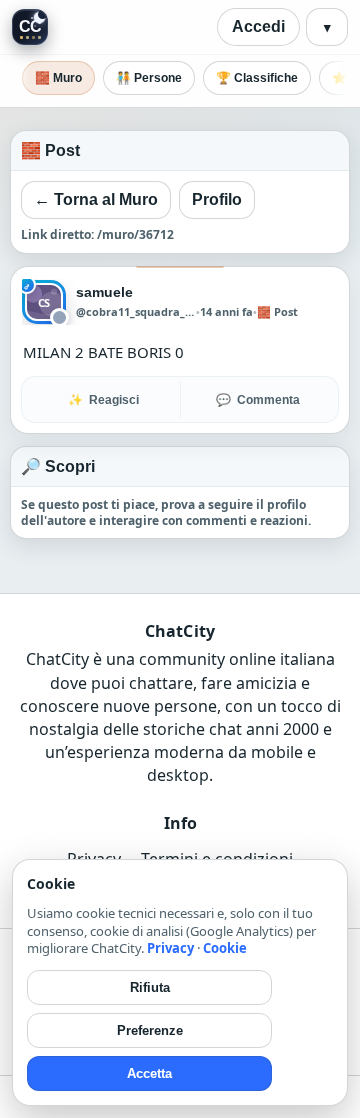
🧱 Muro (58, 78)
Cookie (225, 948)
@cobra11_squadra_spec (136, 312)
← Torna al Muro (96, 199)
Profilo (217, 199)
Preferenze (150, 1030)
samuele (105, 292)
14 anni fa (226, 311)
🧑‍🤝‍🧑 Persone (149, 78)
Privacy (170, 948)
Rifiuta (150, 987)
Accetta (149, 1073)
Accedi (258, 26)
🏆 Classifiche (257, 78)
